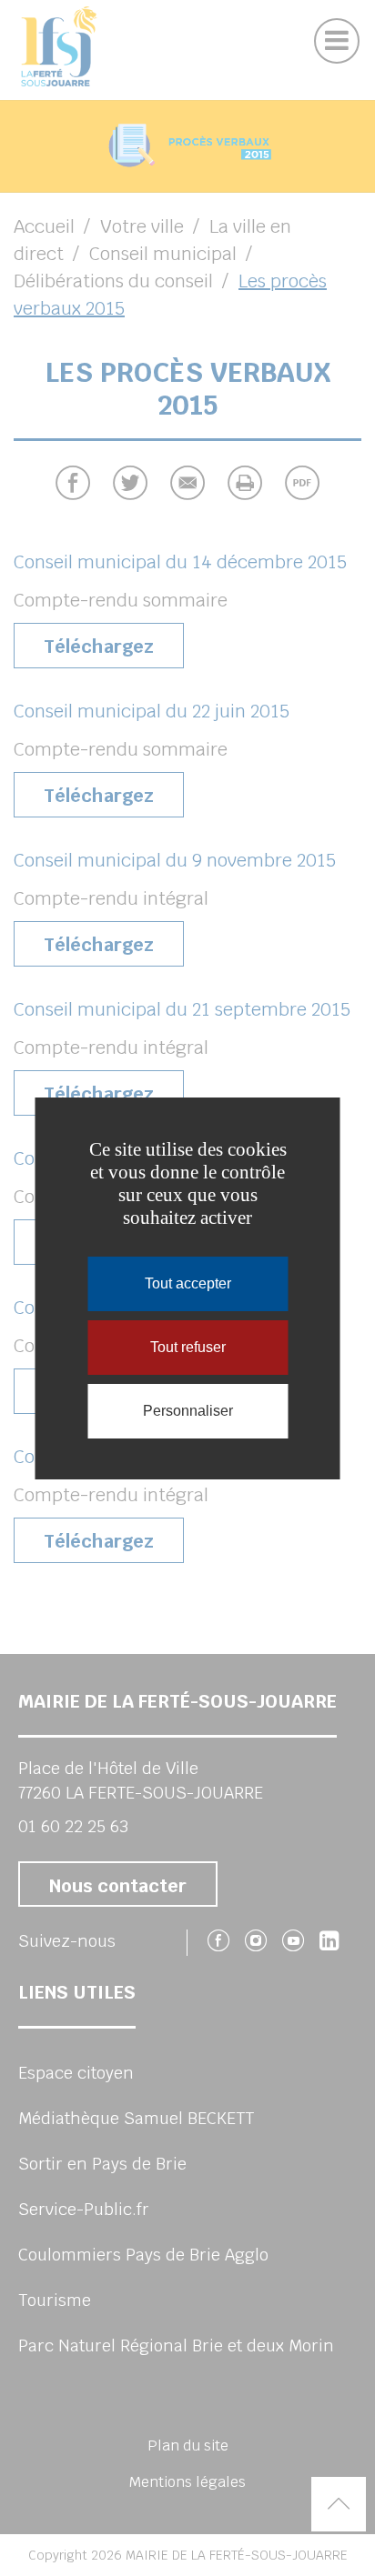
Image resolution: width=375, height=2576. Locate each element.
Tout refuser (188, 1347)
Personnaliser (188, 1411)
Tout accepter (188, 1283)
